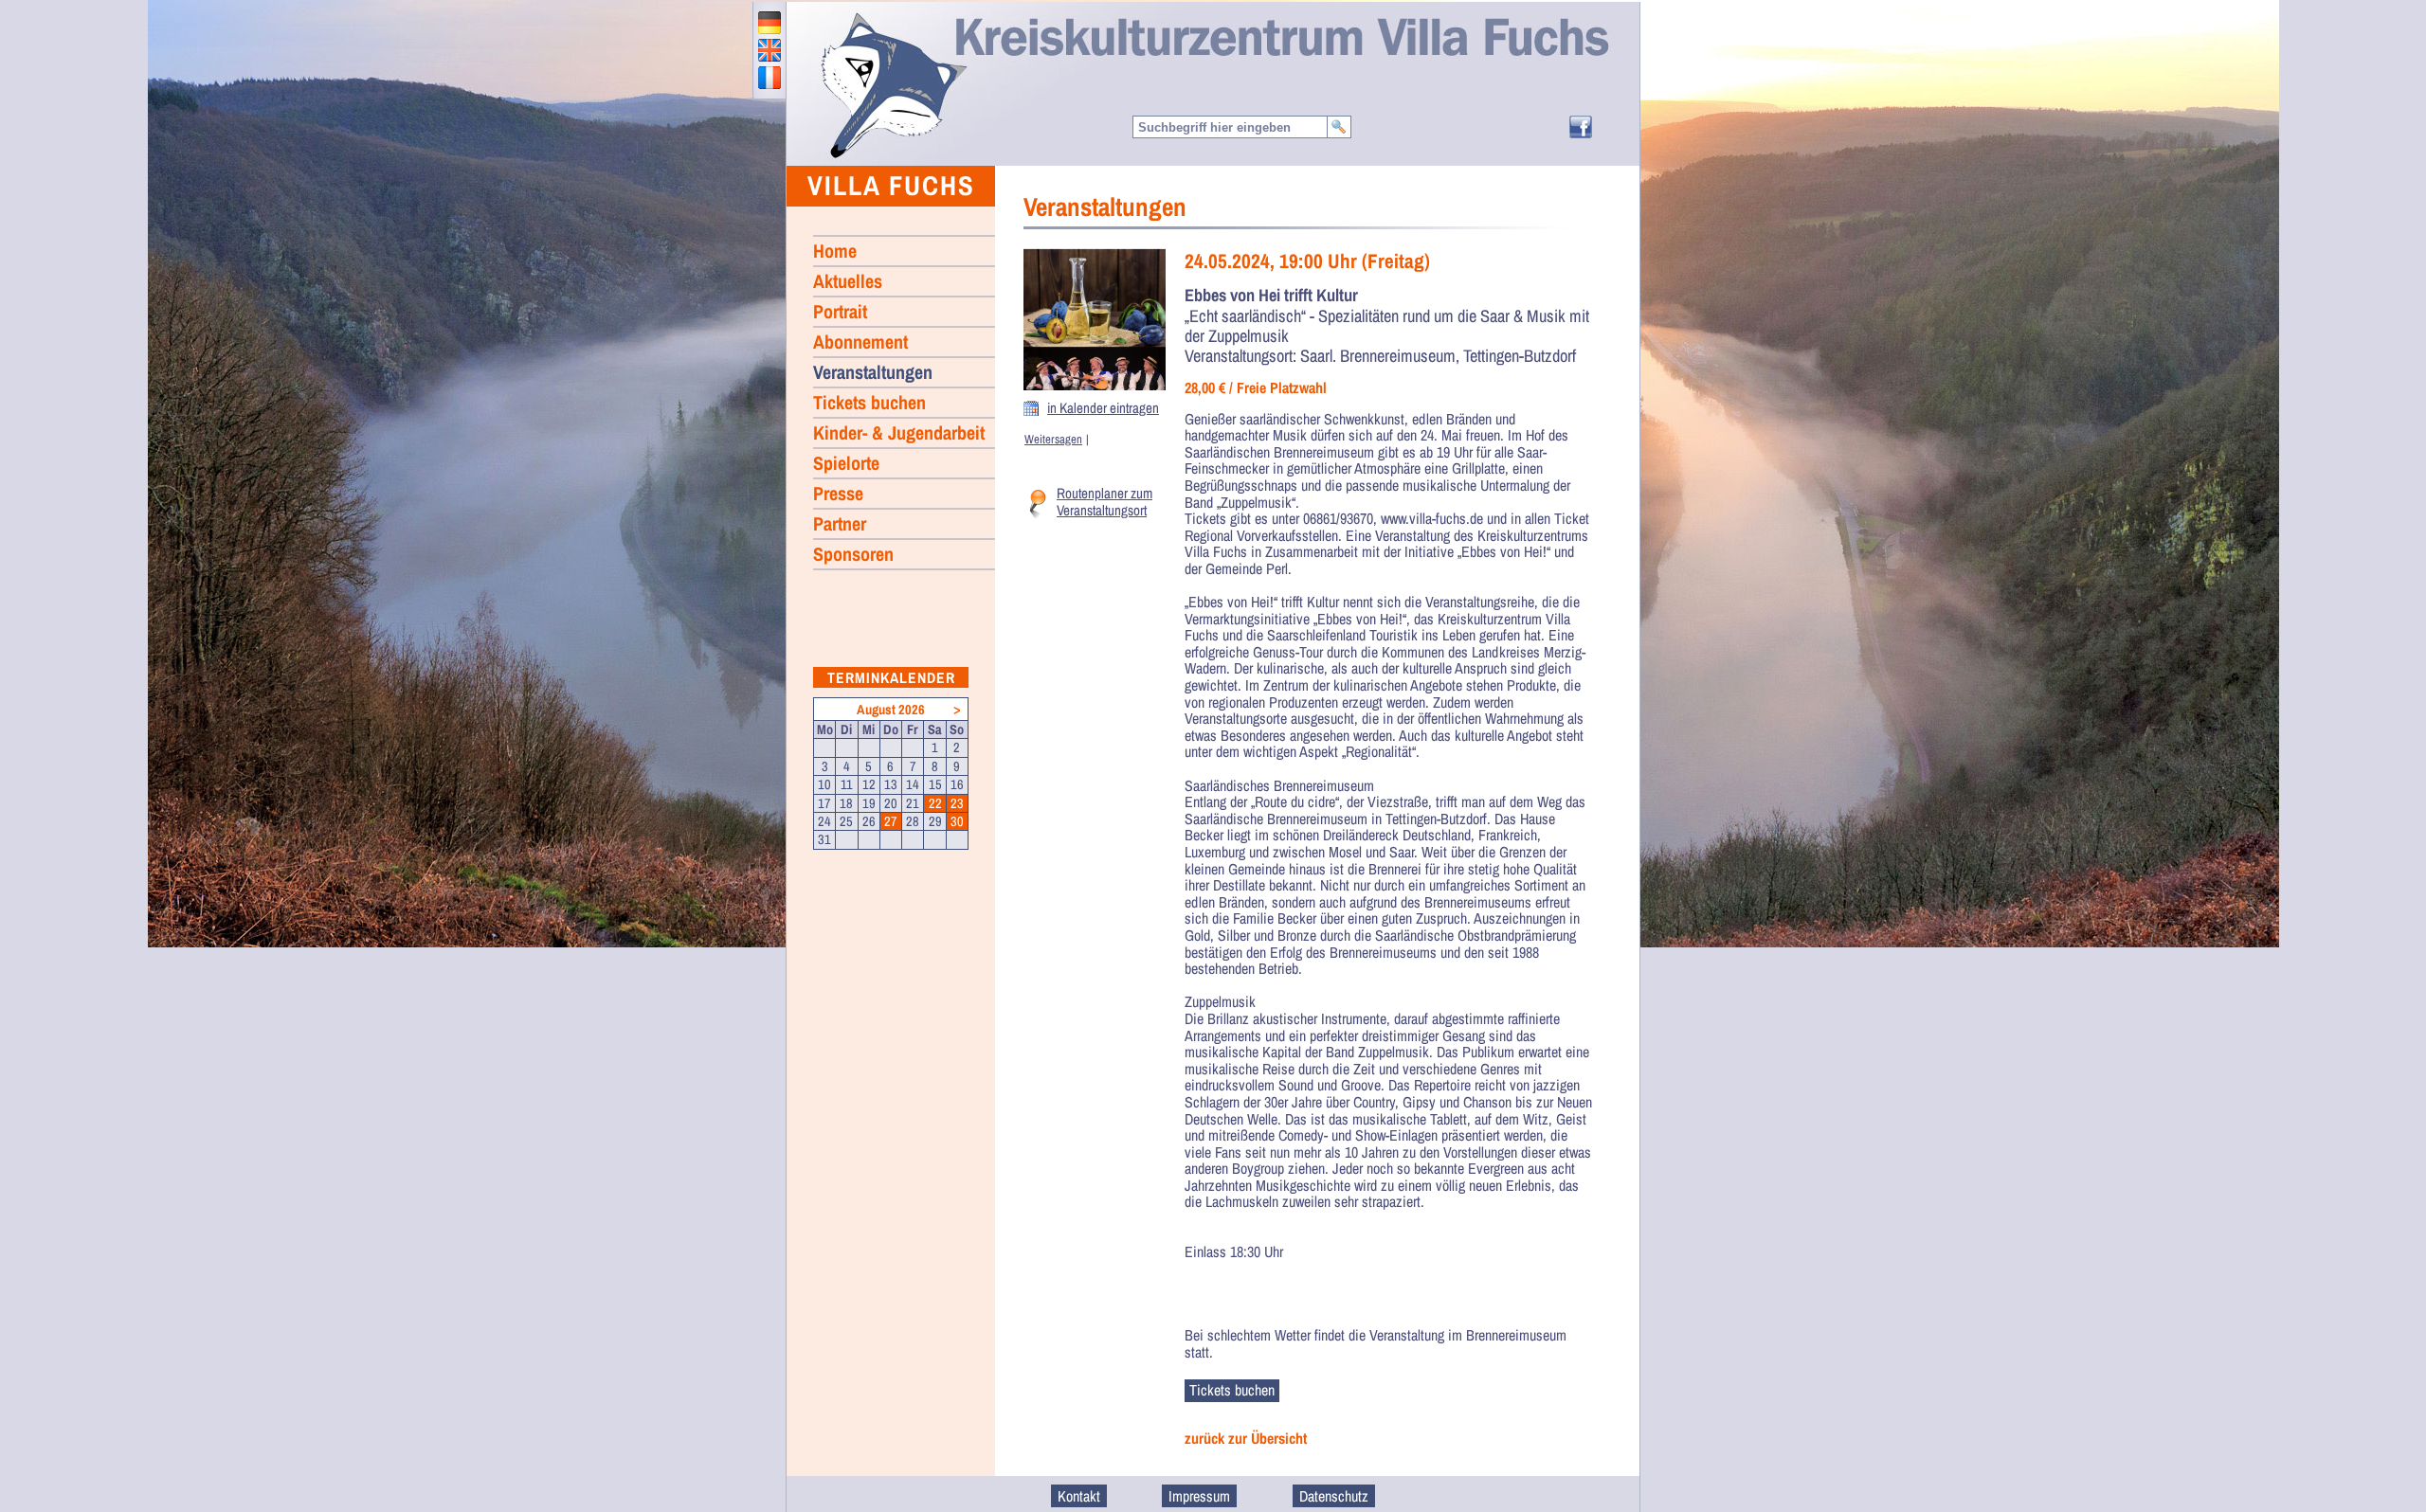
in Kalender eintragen (1103, 408)
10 (824, 784)
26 (869, 821)
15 (935, 784)
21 (913, 803)
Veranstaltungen (873, 372)
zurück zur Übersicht (1246, 1439)
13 (891, 784)
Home (893, 84)
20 (891, 803)
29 (935, 821)
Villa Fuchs (891, 185)
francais (769, 78)
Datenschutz (1334, 1496)
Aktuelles (848, 281)
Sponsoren (853, 554)
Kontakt (1079, 1496)
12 (869, 784)
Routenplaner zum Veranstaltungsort (1104, 502)
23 (957, 803)
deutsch (769, 23)
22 (935, 803)
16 (957, 784)
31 (824, 839)
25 (846, 821)
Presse (838, 493)
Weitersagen (1053, 439)
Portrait (840, 311)
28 (913, 821)
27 (891, 821)
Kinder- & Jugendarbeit (899, 432)
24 (824, 821)
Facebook (1581, 127)
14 (913, 784)
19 (869, 803)
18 (846, 803)
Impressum (1199, 1496)
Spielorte (846, 463)
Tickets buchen (869, 402)
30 (957, 821)
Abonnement (860, 342)
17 (824, 803)
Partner (840, 523)
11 (847, 784)
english (769, 50)
